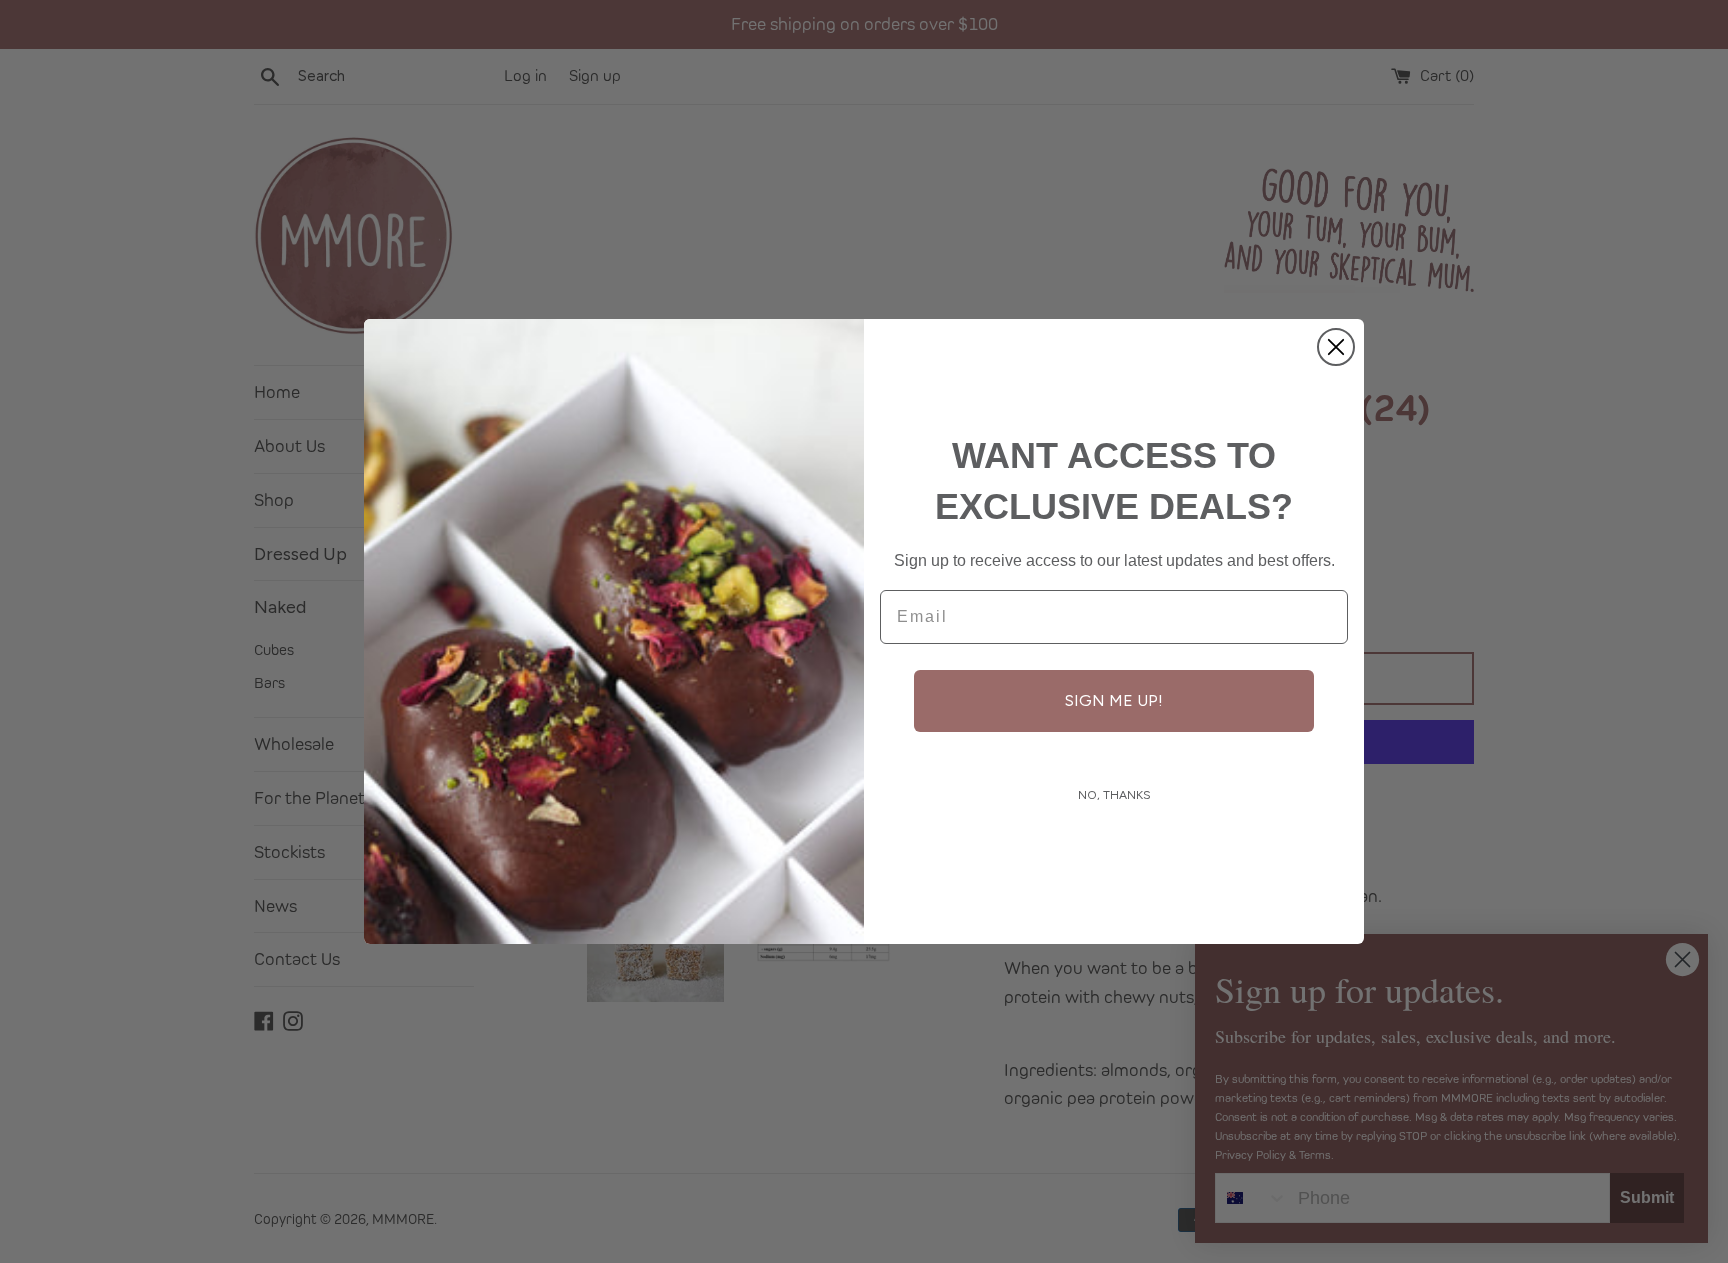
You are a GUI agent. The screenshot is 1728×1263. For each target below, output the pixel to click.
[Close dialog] (1336, 347)
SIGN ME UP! (1114, 700)
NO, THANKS (1114, 795)
